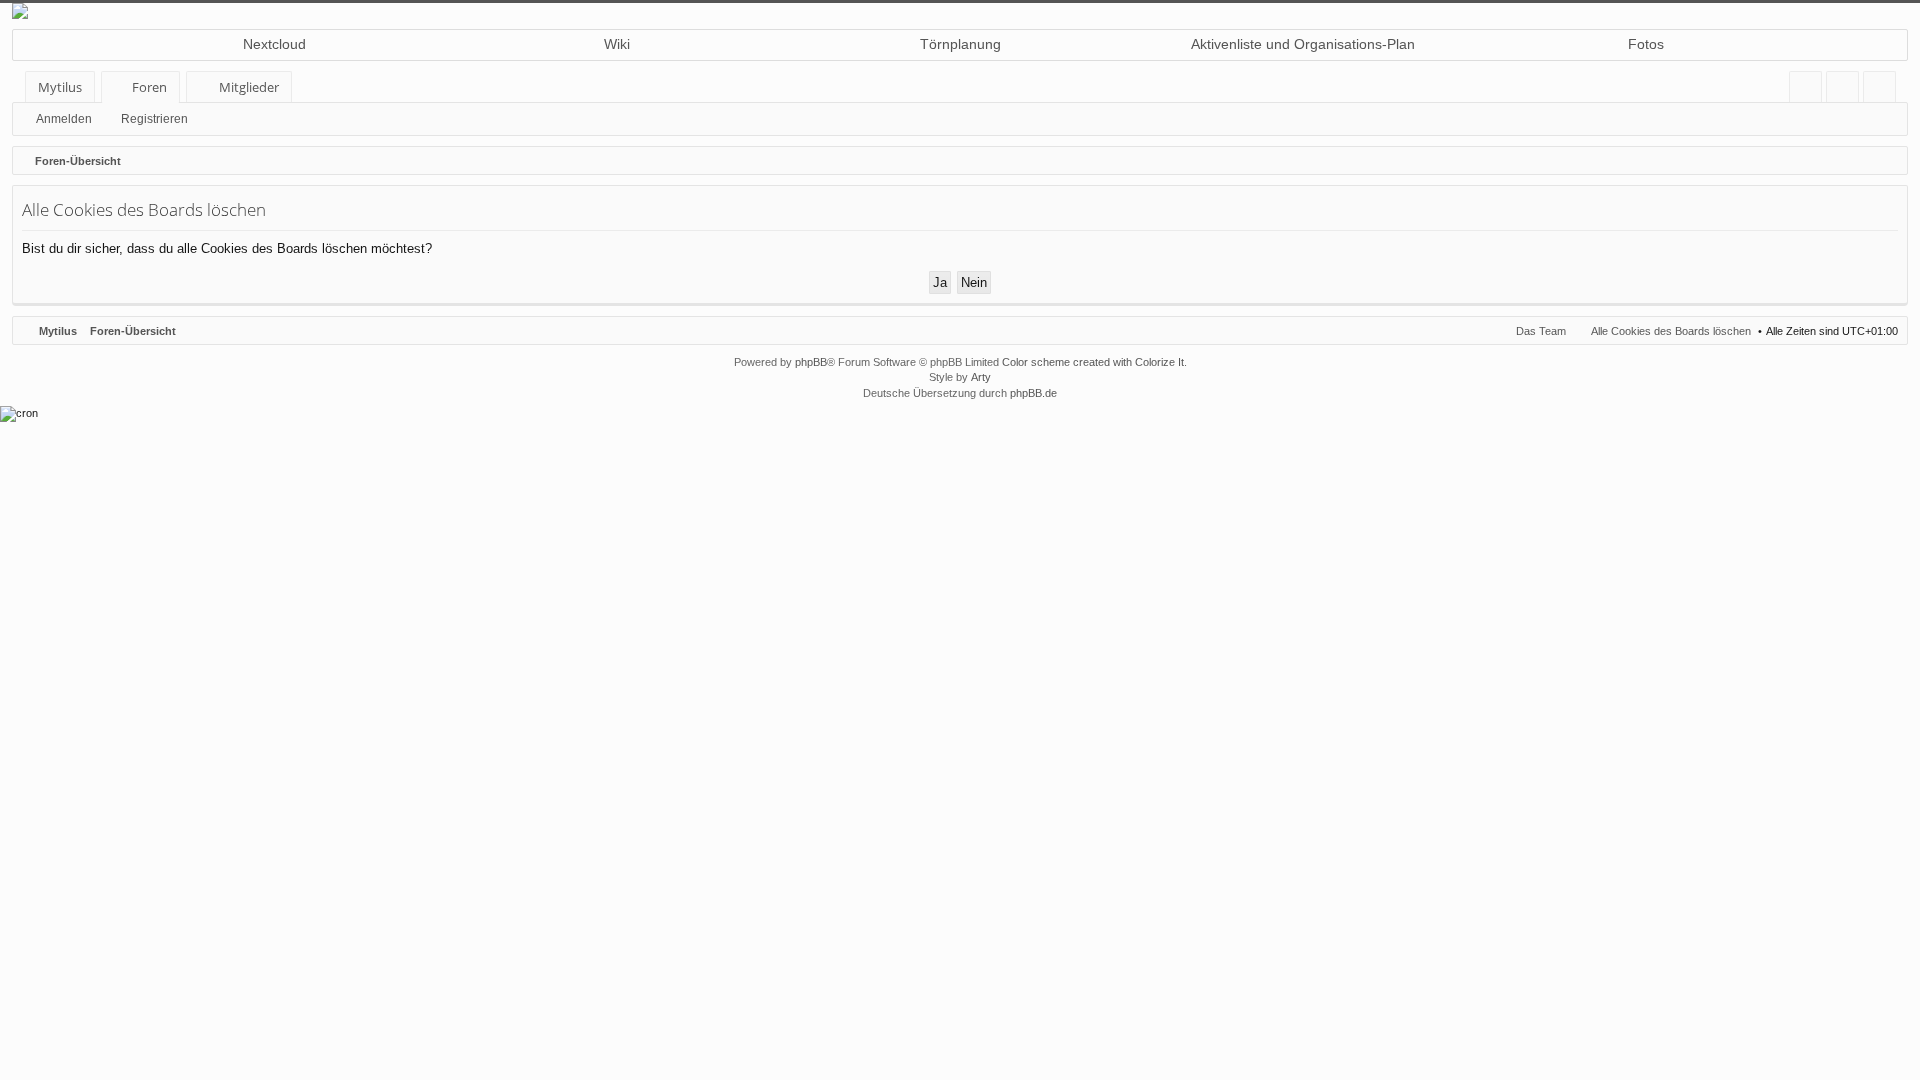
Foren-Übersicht (133, 331)
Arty (981, 377)
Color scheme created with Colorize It (1093, 362)
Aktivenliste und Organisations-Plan (1303, 44)
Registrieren (154, 119)
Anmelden (64, 119)
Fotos (1646, 44)
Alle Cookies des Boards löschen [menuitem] (1671, 331)
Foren (149, 87)
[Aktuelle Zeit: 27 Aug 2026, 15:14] (1888, 161)
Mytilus (60, 87)
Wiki (617, 44)
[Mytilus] (960, 11)
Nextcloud (274, 44)
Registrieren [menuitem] (1883, 90)
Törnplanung (960, 44)
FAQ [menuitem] (1812, 90)
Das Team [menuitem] (1541, 331)
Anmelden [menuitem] (1846, 90)
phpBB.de (1033, 393)
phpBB (811, 362)
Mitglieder (249, 87)
